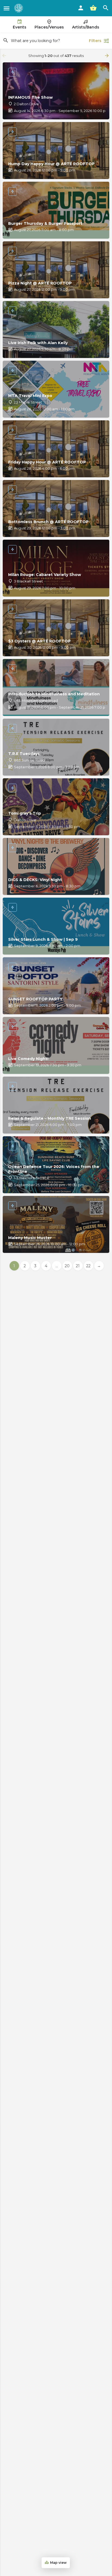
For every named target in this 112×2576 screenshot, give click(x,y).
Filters (95, 41)
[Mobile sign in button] (81, 8)
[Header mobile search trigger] (106, 8)
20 (67, 1266)
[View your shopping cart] (93, 8)
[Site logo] (19, 8)
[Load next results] (107, 56)
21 (78, 1266)
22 (88, 1266)
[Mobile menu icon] (7, 8)
